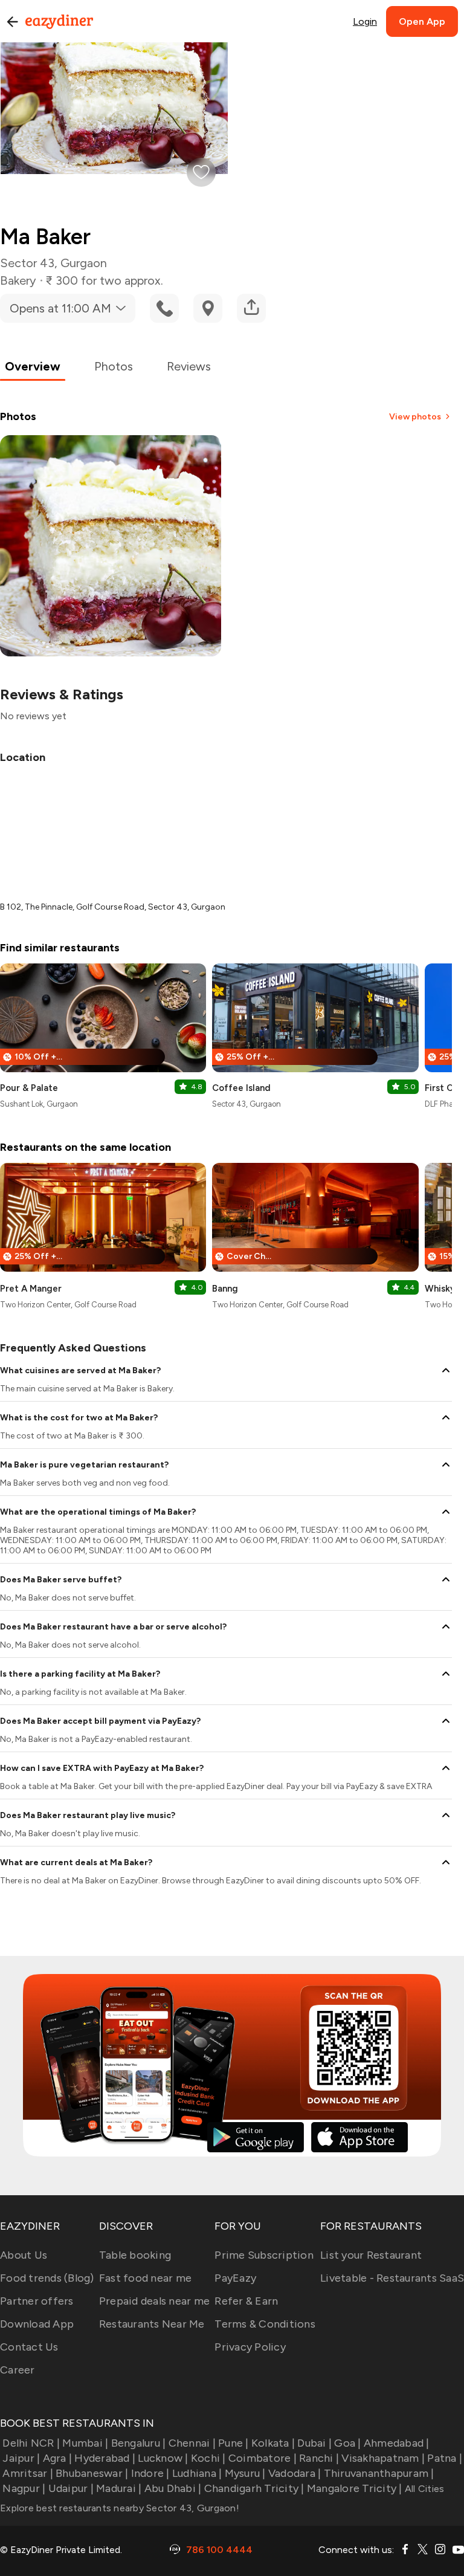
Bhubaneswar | (92, 2473)
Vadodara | (295, 2473)
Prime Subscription (264, 2255)
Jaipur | (21, 2458)
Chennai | (192, 2443)
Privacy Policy (250, 2347)
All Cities (424, 2489)
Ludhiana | (197, 2473)
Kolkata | (273, 2443)
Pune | (234, 2443)
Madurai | (119, 2488)
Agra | (57, 2458)
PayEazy (235, 2278)
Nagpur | (24, 2488)
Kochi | (208, 2458)
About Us (24, 2255)
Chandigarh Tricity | (254, 2488)
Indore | (150, 2473)
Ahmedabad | (397, 2443)
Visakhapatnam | (383, 2458)
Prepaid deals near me (154, 2301)
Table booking (135, 2255)
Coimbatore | (263, 2458)
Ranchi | (319, 2458)
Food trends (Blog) (47, 2278)
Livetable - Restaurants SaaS (392, 2278)
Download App (37, 2324)
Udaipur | (71, 2488)
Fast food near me (145, 2278)
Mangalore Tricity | (355, 2488)
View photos (415, 417)
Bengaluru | (138, 2443)
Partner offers (37, 2301)
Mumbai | (85, 2443)
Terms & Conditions (265, 2324)
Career (18, 2370)
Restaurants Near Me (152, 2324)
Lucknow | (163, 2458)
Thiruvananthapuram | (379, 2473)
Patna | (445, 2458)
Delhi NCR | (31, 2443)
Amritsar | (28, 2473)
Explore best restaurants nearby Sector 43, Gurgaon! (120, 2508)
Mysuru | (245, 2473)
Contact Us (29, 2347)
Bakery (18, 280)
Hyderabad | (105, 2458)
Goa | (347, 2443)
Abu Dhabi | (173, 2488)
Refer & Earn (246, 2301)
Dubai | (314, 2443)
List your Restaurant (371, 2255)
